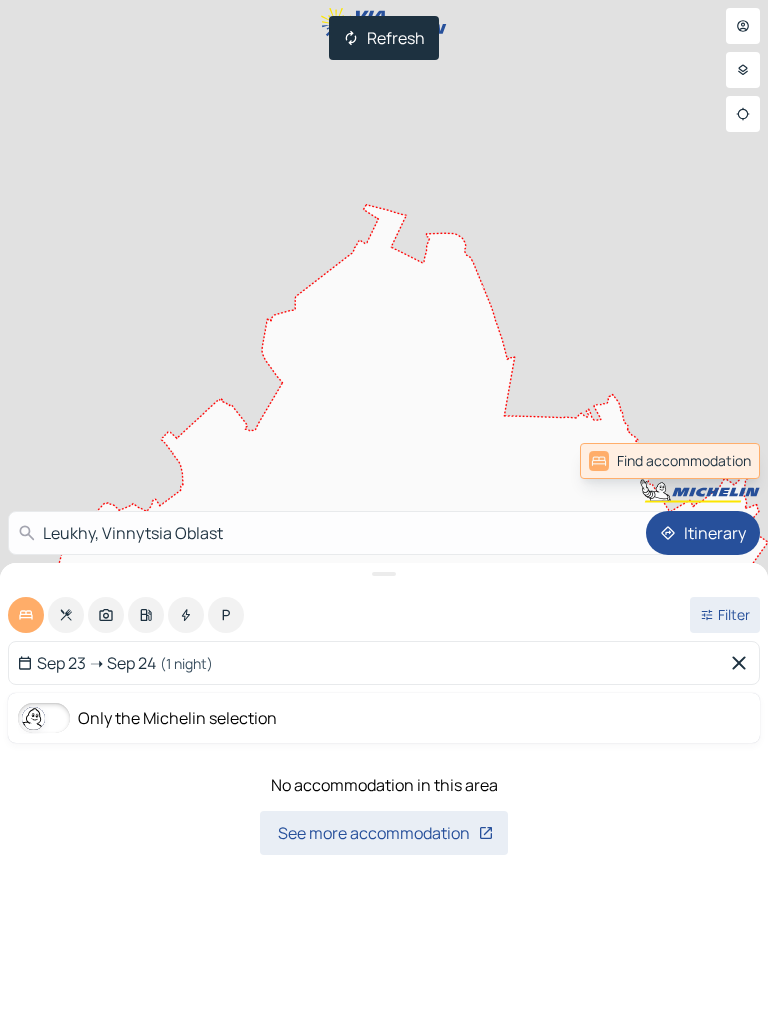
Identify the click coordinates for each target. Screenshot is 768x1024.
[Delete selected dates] (743, 663)
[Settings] (743, 70)
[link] (716, 461)
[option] (26, 615)
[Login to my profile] (743, 26)
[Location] (743, 114)
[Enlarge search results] (384, 574)
